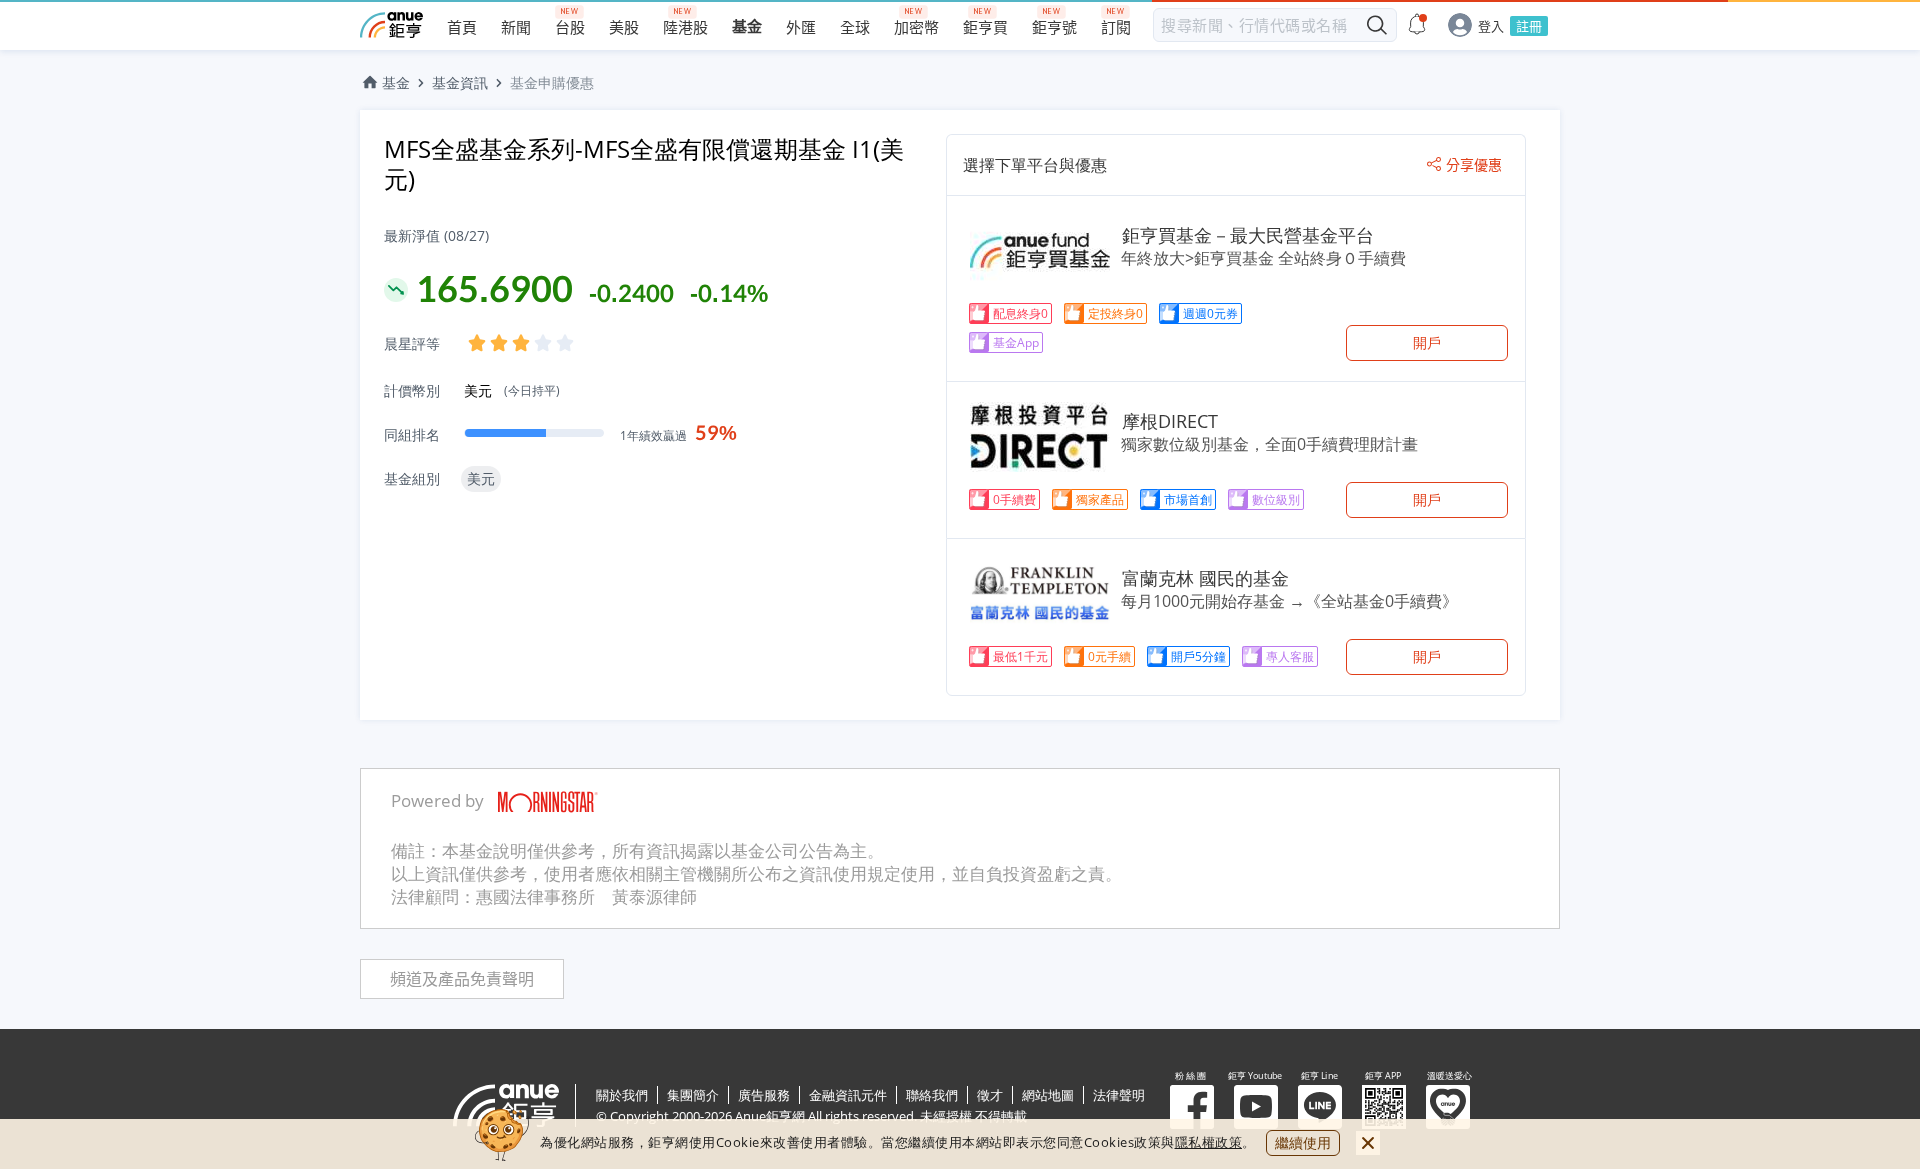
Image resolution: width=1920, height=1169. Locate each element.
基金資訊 (460, 82)
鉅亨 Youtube (1256, 1107)
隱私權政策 (1209, 1142)
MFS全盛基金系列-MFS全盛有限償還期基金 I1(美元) (644, 163)
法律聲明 (1119, 1095)
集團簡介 (693, 1095)
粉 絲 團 (1192, 1107)
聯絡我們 (932, 1095)
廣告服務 (764, 1095)
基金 (396, 82)
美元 (512, 390)
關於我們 (622, 1095)
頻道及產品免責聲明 (462, 979)
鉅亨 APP (1384, 1107)
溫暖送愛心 (1448, 1107)
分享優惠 (1474, 165)
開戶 (1427, 342)
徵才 (990, 1095)
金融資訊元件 (848, 1095)
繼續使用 (1303, 1142)
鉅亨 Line (1320, 1107)
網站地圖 (1048, 1095)
